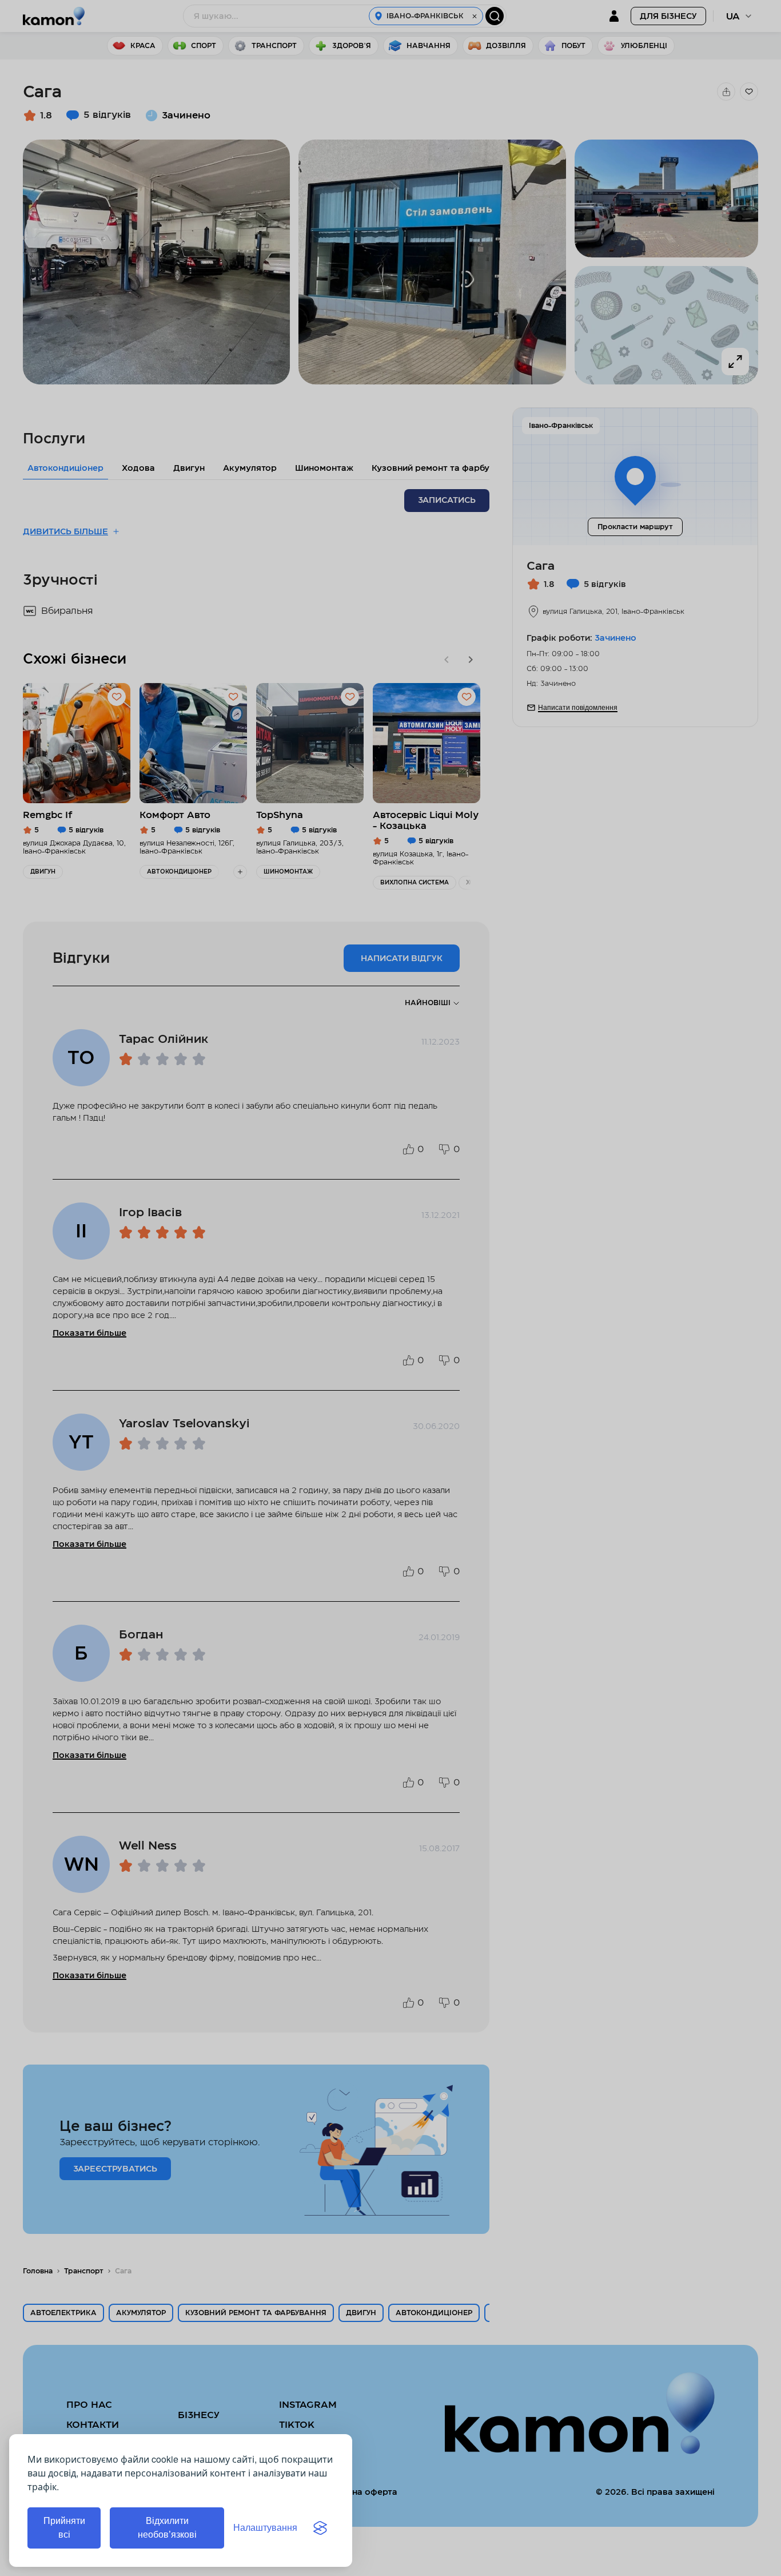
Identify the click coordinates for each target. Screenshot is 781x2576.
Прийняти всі (64, 2528)
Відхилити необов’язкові (167, 2528)
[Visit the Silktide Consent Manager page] (320, 2528)
